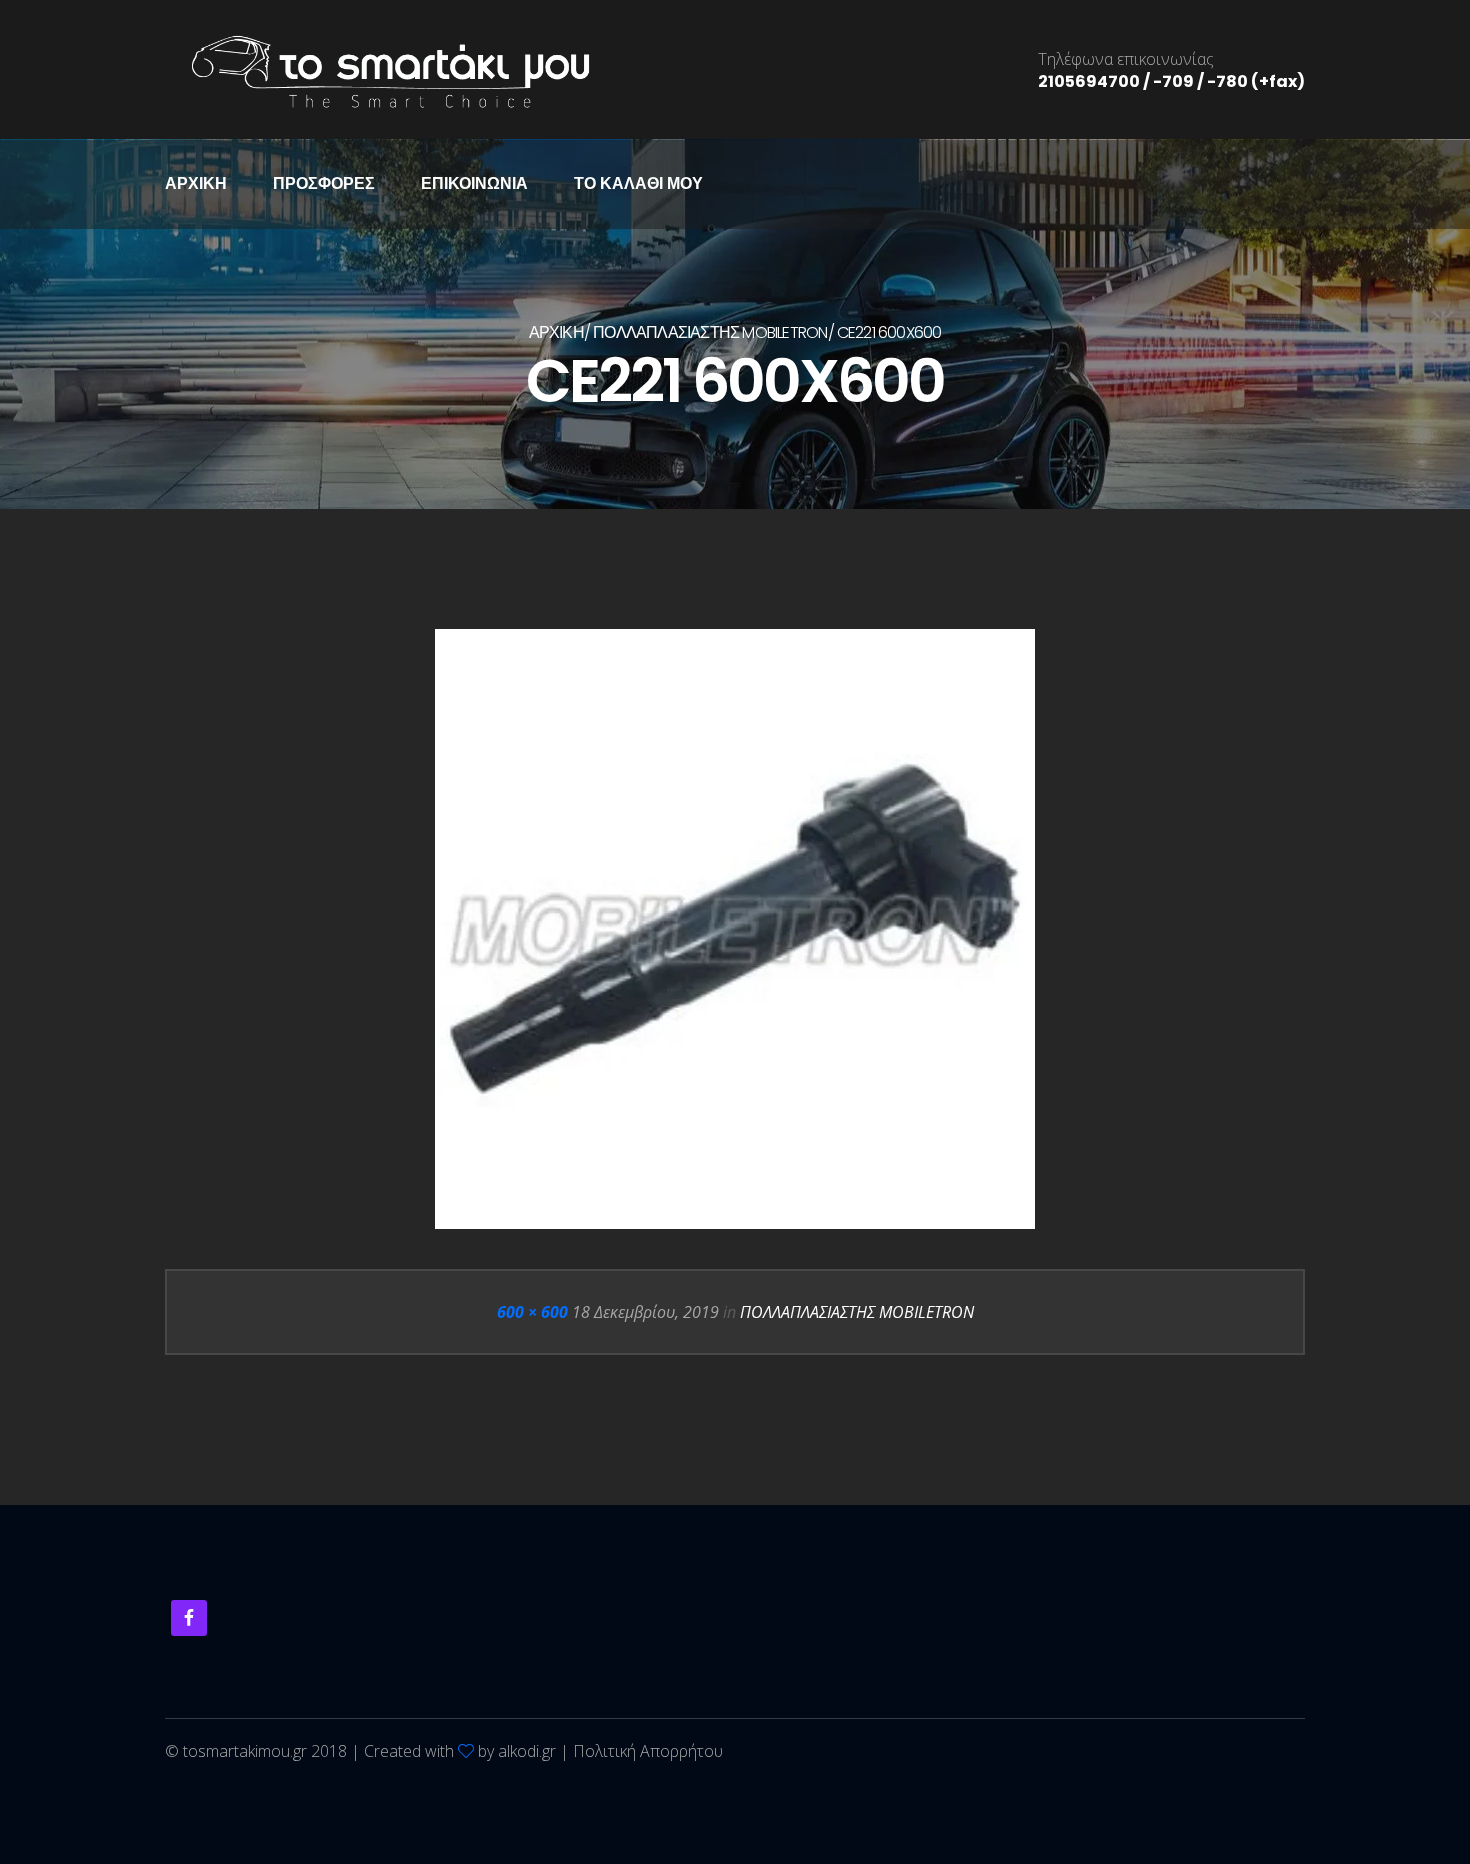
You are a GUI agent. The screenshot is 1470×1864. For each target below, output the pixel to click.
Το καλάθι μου (638, 183)
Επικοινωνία (474, 183)
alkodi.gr (527, 1751)
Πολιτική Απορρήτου (648, 1751)
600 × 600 (532, 1312)
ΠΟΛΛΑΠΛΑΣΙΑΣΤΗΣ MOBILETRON (710, 332)
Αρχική (196, 183)
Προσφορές (324, 183)
